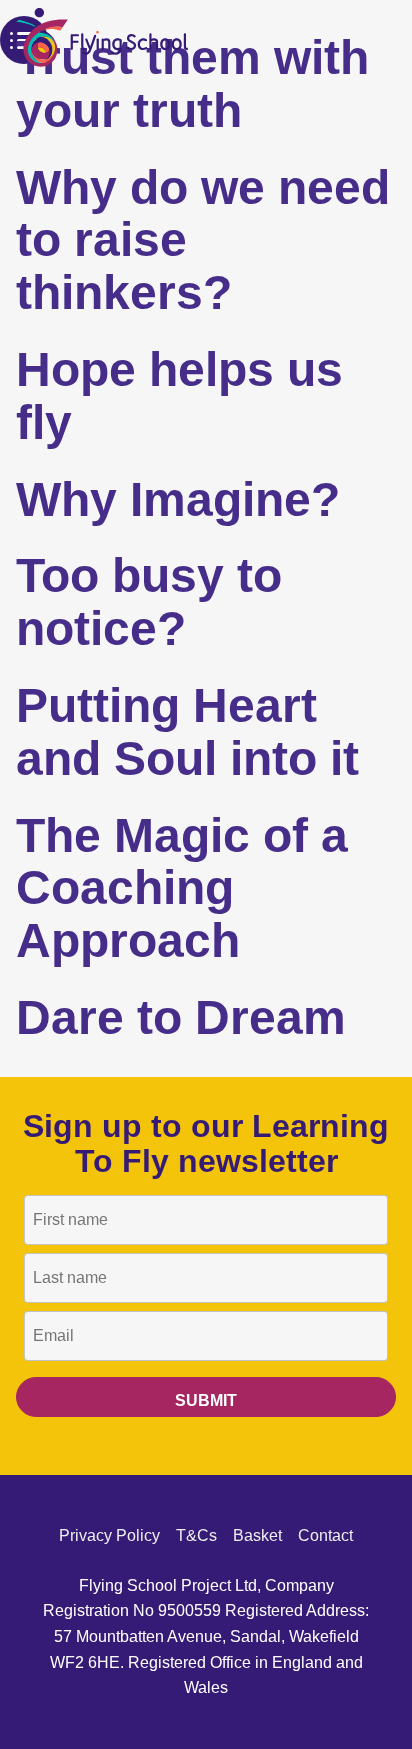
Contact (325, 1535)
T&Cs (196, 1535)
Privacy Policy (109, 1535)
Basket (257, 1535)
